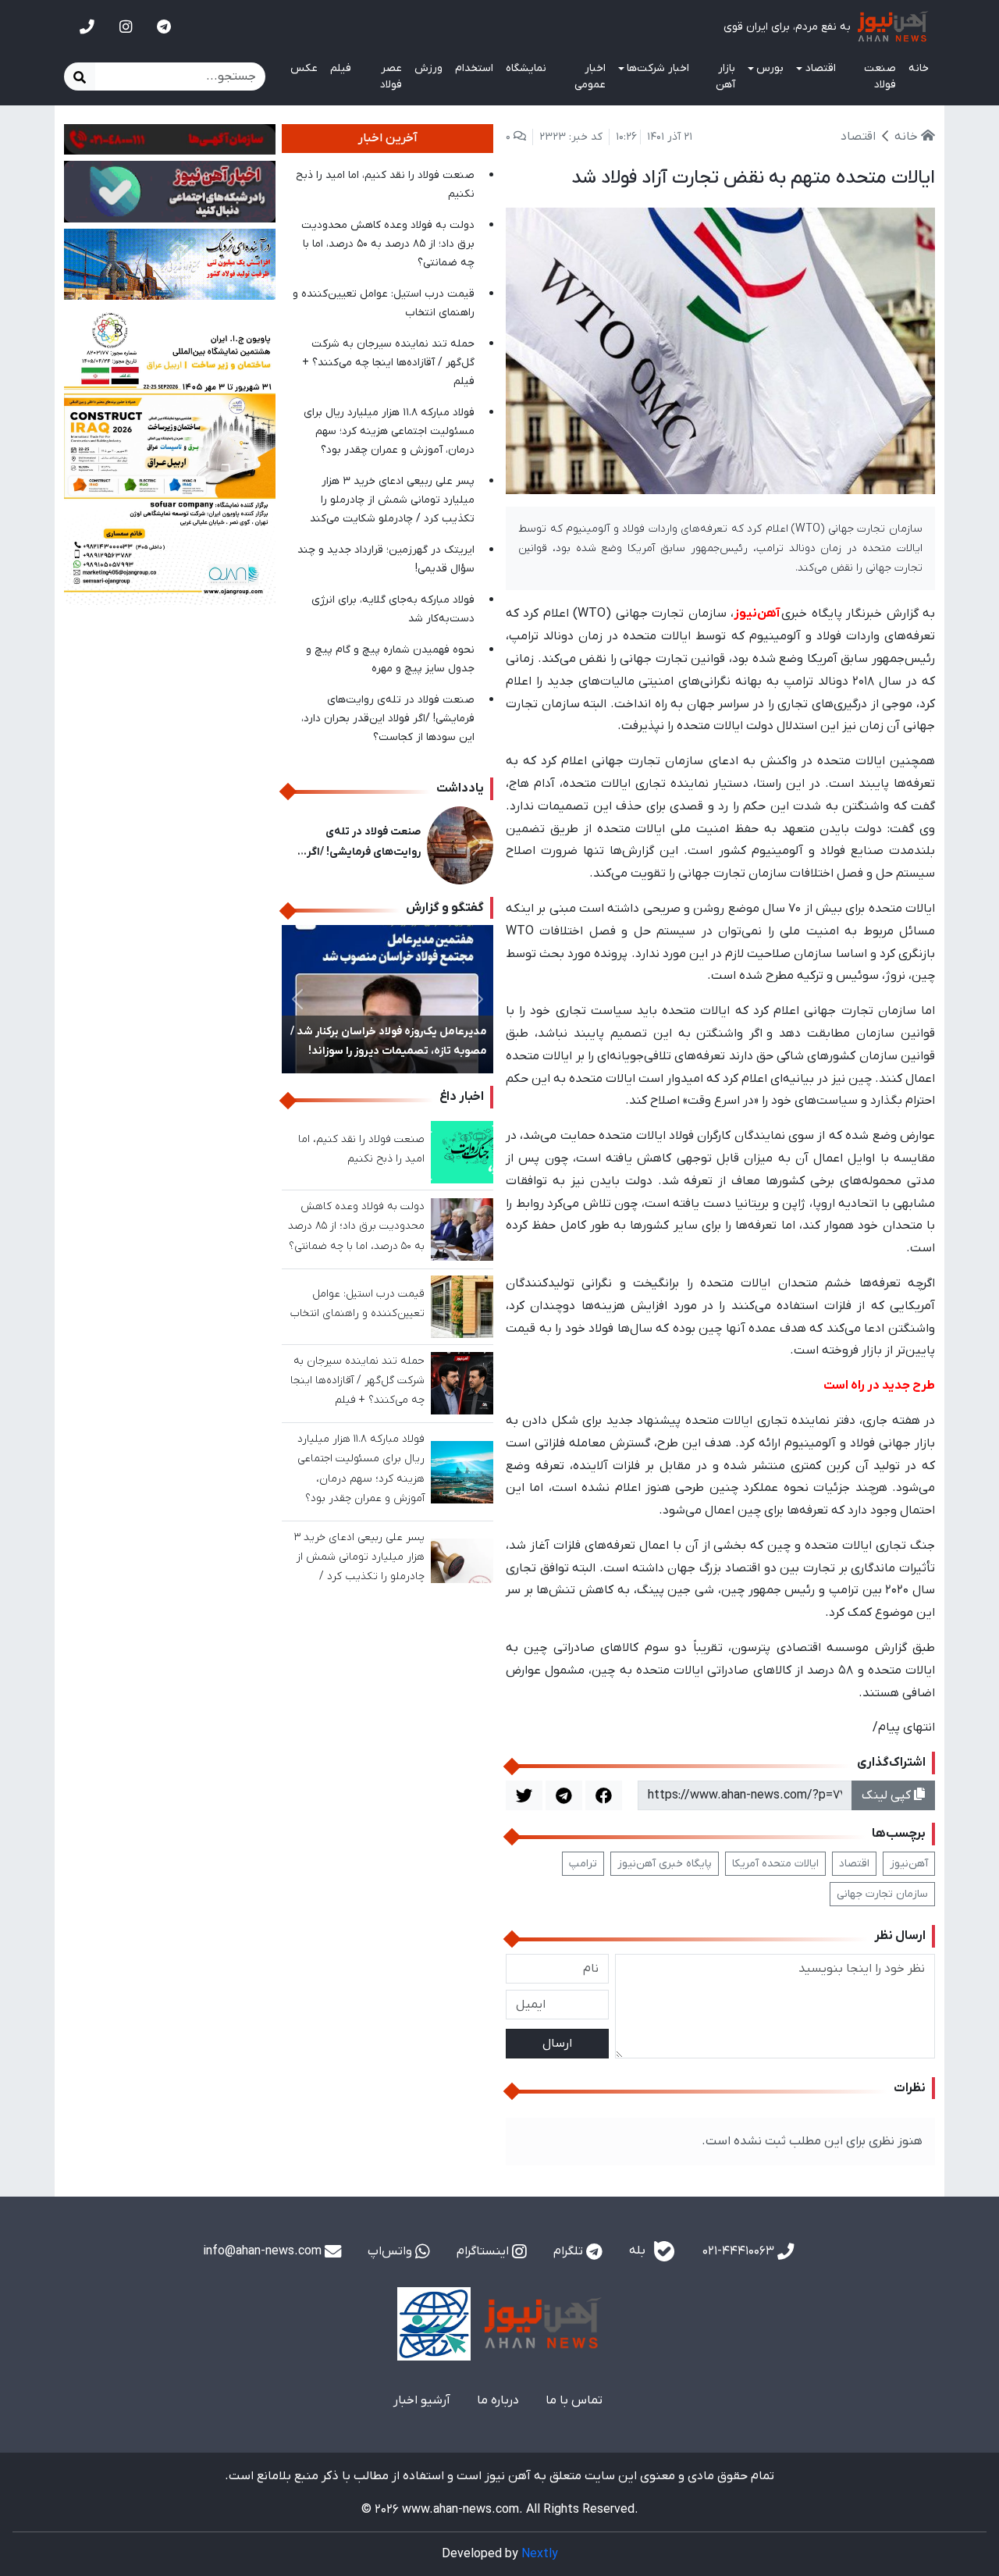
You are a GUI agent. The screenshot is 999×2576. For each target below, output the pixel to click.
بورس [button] (770, 68)
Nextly (540, 2554)
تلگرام (570, 2251)
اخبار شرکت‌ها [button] (658, 68)
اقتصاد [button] (821, 68)
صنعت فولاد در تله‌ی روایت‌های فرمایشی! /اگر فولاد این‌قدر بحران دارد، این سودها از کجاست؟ (388, 719)
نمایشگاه (526, 68)
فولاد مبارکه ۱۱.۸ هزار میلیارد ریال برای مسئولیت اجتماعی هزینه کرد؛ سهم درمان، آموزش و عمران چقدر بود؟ (389, 431)
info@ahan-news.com (264, 2251)
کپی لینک (888, 1795)
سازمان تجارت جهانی (882, 1894)
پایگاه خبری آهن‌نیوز (665, 1864)
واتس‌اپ (391, 2251)
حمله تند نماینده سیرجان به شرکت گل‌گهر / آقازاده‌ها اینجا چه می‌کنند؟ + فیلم (388, 363)
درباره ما (498, 2400)
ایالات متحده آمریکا (775, 1864)
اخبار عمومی (590, 76)
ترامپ (583, 1864)
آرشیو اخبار (422, 2400)
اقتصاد (854, 1864)
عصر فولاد (391, 76)
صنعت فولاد (880, 76)
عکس (304, 68)
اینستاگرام (484, 2251)
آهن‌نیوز (909, 1864)
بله (639, 2251)
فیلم (341, 68)
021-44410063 (740, 2251)
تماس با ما (574, 2400)
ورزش (428, 68)
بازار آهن (725, 76)
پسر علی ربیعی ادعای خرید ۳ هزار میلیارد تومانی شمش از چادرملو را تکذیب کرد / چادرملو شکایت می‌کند (392, 500)
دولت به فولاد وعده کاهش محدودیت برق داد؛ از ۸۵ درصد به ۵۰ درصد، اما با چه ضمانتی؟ (388, 244)
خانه (919, 68)
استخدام (474, 68)
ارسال (557, 2044)
